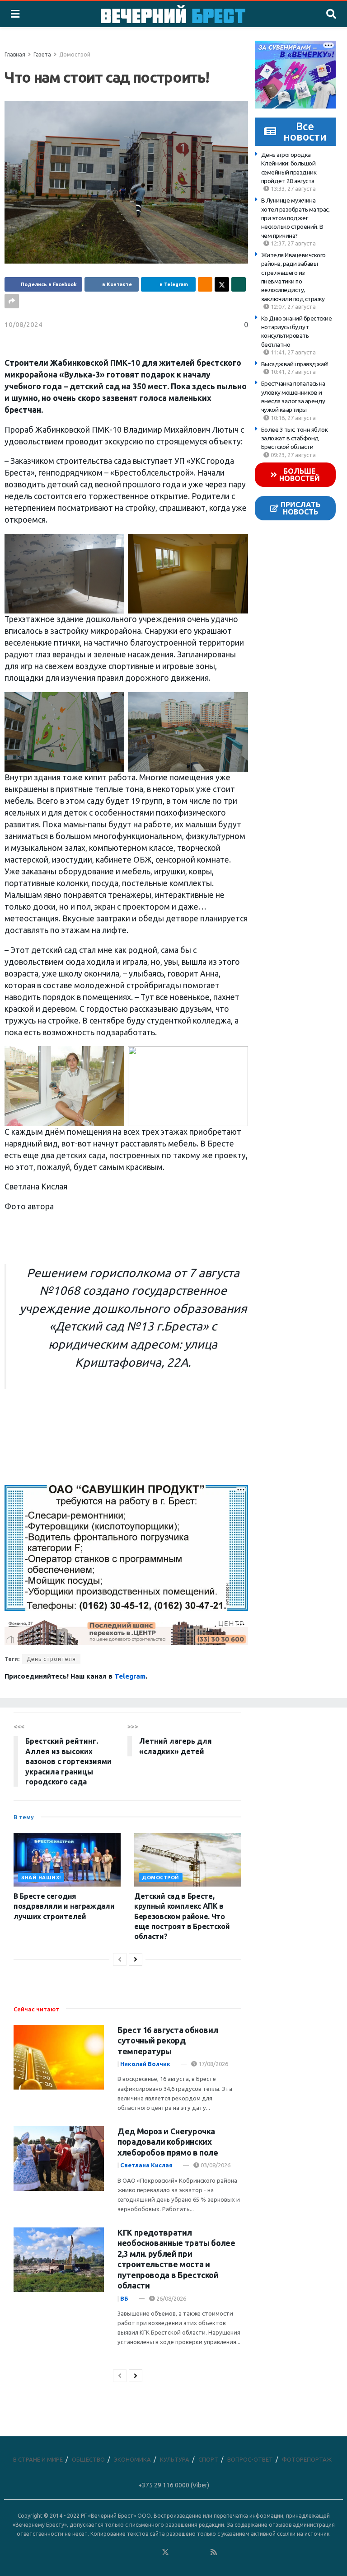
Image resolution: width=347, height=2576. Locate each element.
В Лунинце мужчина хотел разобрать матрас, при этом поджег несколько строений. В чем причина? (295, 218)
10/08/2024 (23, 324)
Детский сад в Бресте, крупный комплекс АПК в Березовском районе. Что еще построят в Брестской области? (182, 1916)
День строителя (51, 1659)
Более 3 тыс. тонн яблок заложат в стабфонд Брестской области (295, 438)
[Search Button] (331, 14)
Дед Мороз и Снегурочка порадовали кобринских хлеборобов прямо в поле (168, 2142)
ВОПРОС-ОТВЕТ (250, 2459)
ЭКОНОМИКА (132, 2459)
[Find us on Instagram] (190, 2552)
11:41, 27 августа (293, 352)
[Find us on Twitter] (165, 2552)
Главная (15, 54)
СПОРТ (208, 2459)
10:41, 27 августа (293, 372)
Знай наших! (41, 1878)
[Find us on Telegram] (178, 2552)
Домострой (75, 54)
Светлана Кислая (146, 2165)
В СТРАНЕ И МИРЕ (38, 2459)
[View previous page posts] (120, 1959)
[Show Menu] (15, 14)
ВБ (124, 2298)
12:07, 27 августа (293, 307)
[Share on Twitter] (222, 284)
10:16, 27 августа (293, 418)
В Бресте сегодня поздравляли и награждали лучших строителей (64, 1906)
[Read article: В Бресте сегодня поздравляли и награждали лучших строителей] (67, 1860)
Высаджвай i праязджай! (295, 364)
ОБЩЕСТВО (88, 2459)
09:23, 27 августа (293, 455)
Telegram (130, 1676)
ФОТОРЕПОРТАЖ (307, 2459)
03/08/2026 (215, 2165)
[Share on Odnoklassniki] (205, 284)
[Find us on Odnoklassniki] (153, 2552)
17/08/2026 (213, 2064)
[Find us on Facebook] (129, 2552)
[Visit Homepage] (173, 14)
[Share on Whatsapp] (239, 284)
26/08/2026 (171, 2298)
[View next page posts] (136, 1959)
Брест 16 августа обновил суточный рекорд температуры (168, 2041)
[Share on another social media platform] (12, 301)
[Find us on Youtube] (202, 2552)
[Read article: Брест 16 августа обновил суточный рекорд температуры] (59, 2057)
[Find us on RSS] (214, 2552)
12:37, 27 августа (293, 243)
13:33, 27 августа (293, 189)
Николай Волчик (145, 2064)
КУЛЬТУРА (175, 2459)
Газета (42, 54)
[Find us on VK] (141, 2552)
